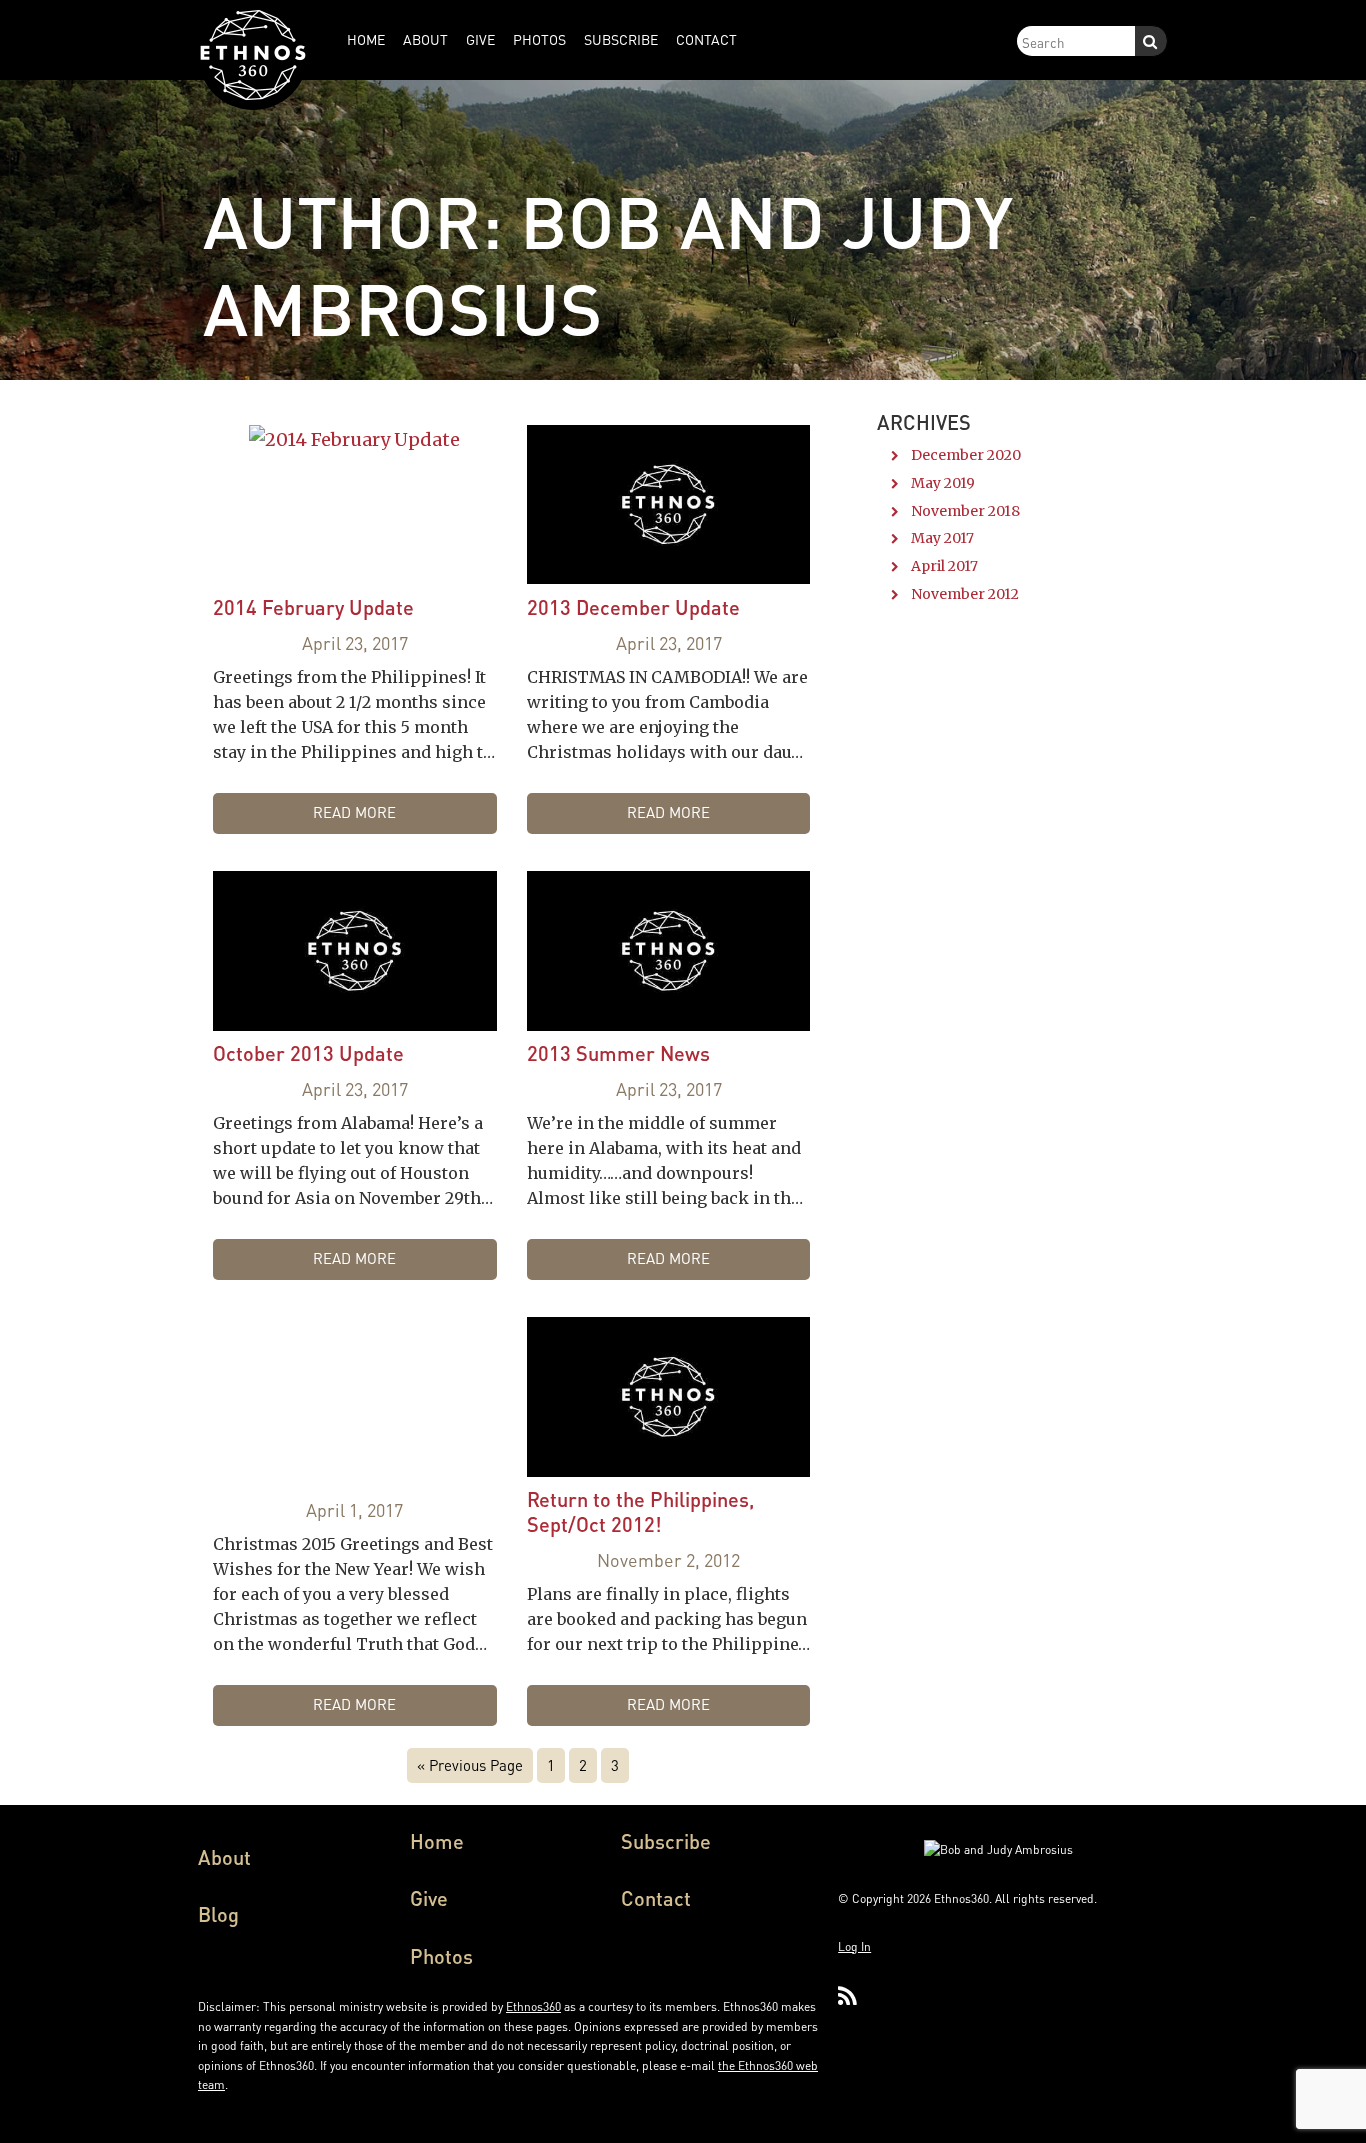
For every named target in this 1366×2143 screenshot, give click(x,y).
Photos (441, 1956)
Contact (656, 1898)
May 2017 (942, 538)
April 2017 (944, 566)
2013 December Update (633, 607)
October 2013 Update (308, 1053)
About (224, 1857)
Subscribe (666, 1841)
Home (437, 1841)
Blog (218, 1914)
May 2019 (943, 483)
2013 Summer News (618, 1053)
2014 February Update (313, 607)
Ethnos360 (533, 2006)
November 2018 (965, 511)
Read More (354, 812)
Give (429, 1898)
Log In (854, 1946)
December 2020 (966, 455)
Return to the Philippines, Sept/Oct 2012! (640, 1511)
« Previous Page (470, 1765)
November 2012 (965, 594)
